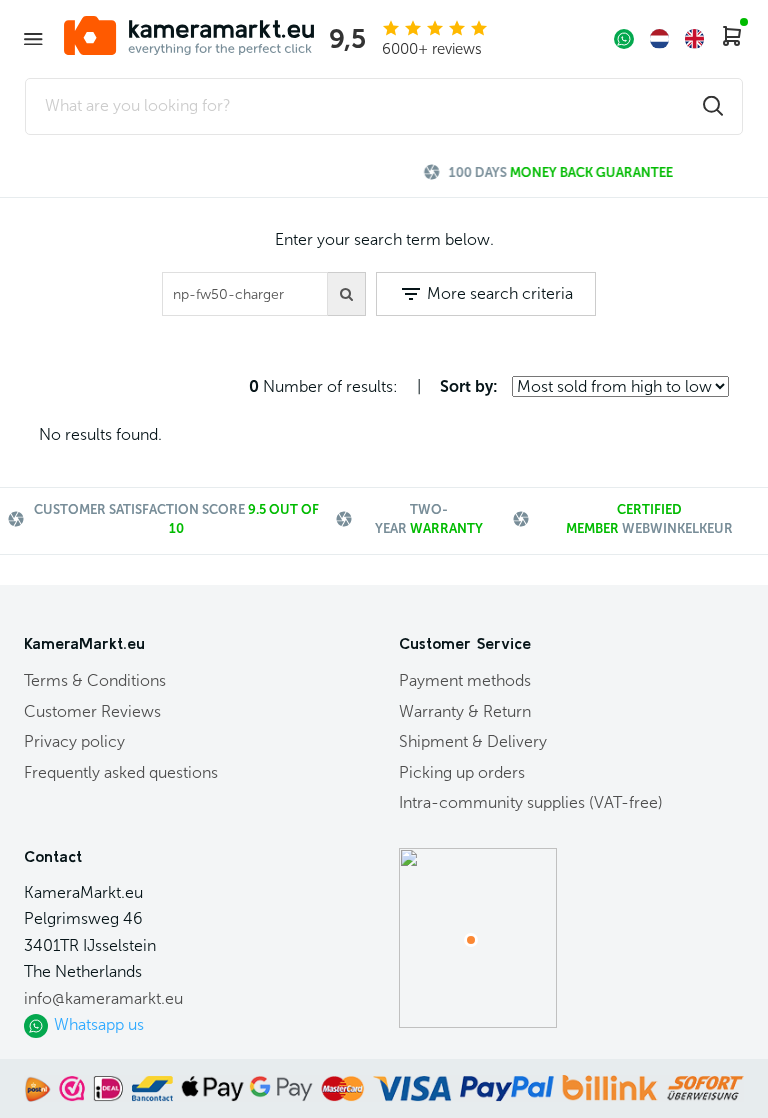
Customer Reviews (92, 711)
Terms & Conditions (95, 680)
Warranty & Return (465, 711)
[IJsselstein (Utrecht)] (471, 940)
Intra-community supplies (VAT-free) (531, 802)
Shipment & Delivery (473, 741)
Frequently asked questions (121, 772)
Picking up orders (462, 772)
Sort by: (469, 386)
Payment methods (465, 680)
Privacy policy (74, 741)
